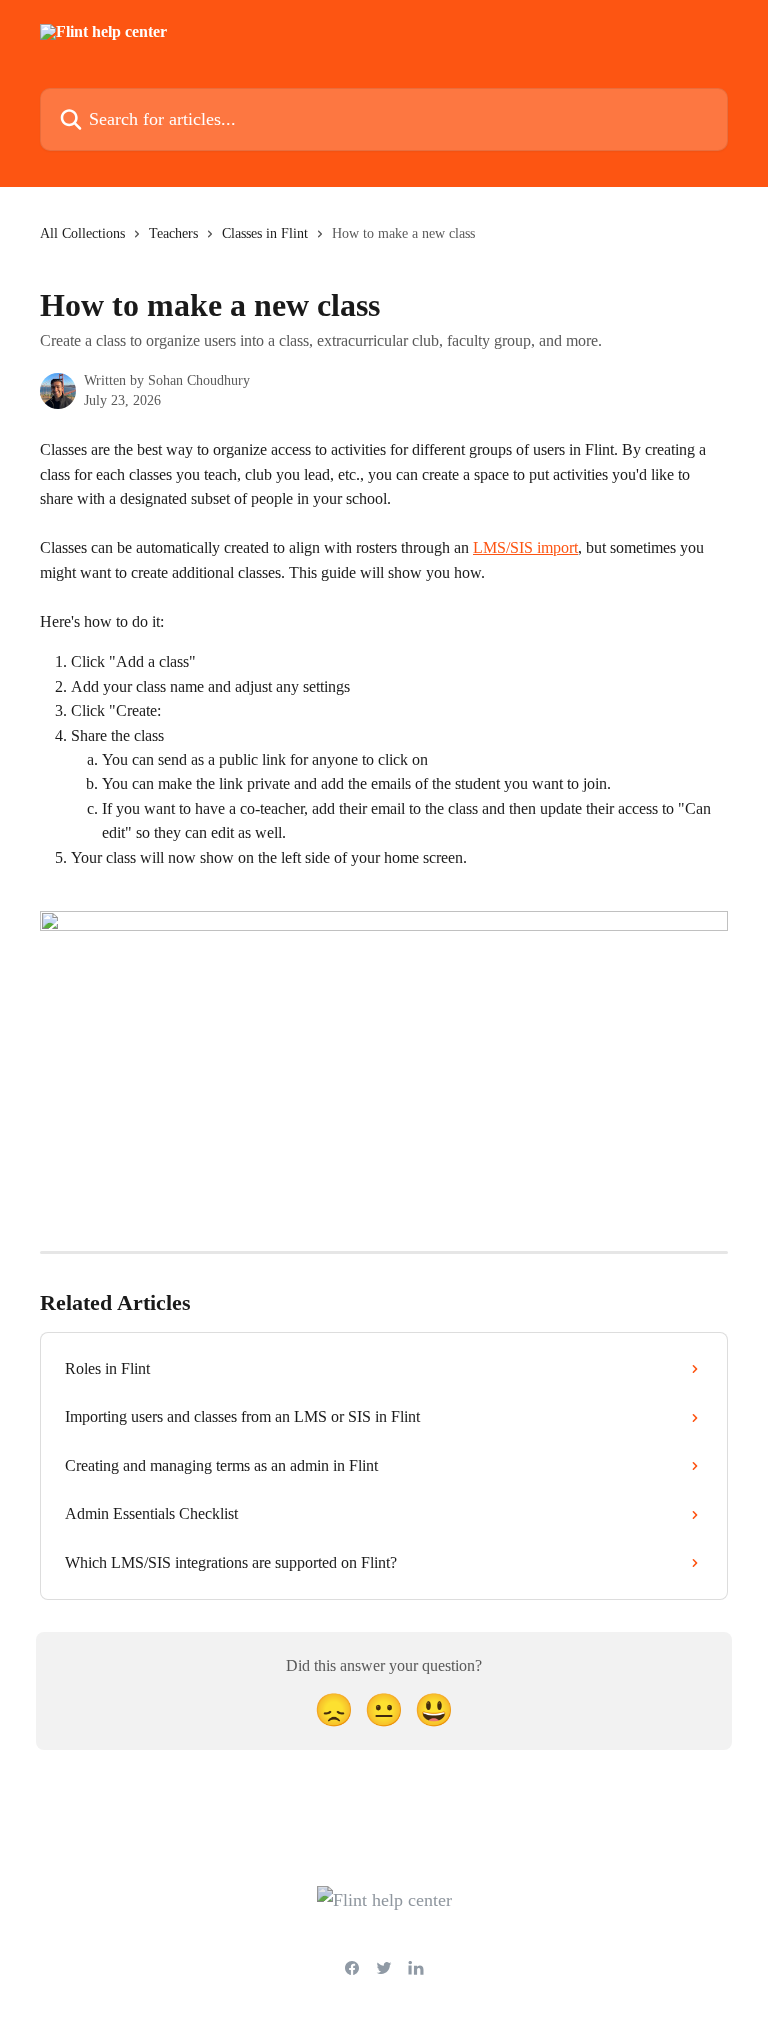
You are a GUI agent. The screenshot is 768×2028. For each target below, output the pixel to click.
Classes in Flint (265, 233)
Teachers (173, 233)
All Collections (82, 233)
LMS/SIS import (525, 547)
